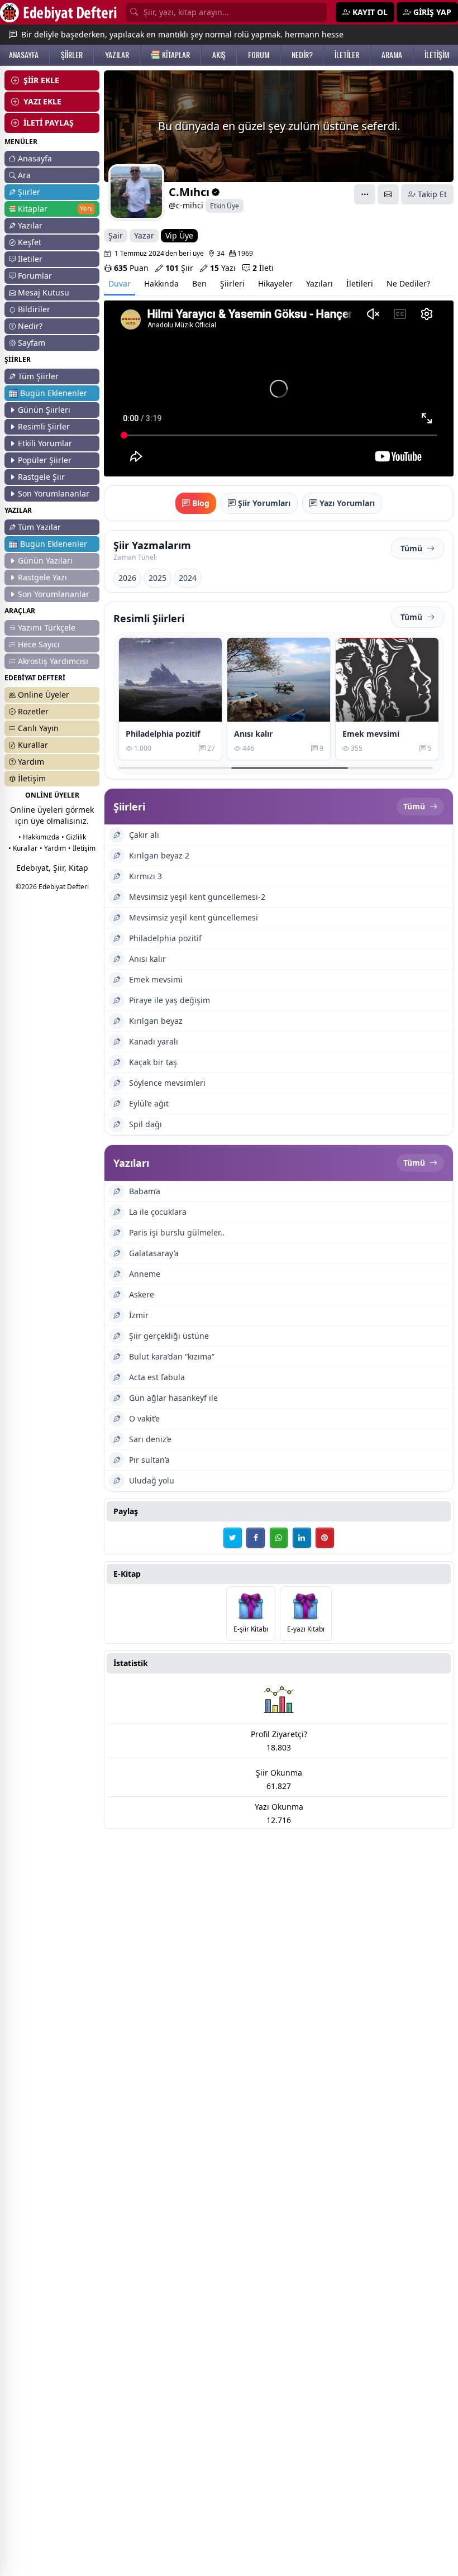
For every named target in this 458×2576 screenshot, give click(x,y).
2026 (127, 578)
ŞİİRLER (72, 55)
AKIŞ (219, 55)
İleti (263, 268)
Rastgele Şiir (41, 477)
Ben (199, 283)
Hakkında (161, 283)
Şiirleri (232, 283)
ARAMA (392, 55)
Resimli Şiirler (44, 426)
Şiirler (29, 192)
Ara (24, 175)
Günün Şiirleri (44, 410)
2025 (158, 578)
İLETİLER (347, 55)
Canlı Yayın (38, 728)
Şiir (179, 268)
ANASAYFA (24, 55)
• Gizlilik (74, 837)
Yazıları (319, 283)
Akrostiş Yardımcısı (53, 661)
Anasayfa (35, 158)
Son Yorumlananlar (54, 493)
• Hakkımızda (39, 837)
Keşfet (30, 242)
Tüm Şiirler (38, 376)
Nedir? (30, 326)
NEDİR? (302, 55)
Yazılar (30, 225)
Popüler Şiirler (45, 460)
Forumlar (35, 276)
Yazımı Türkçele (47, 628)
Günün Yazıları (45, 560)
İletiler (30, 259)
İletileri (360, 283)
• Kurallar (23, 848)
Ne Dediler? (408, 283)
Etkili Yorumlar (45, 443)
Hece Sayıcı (39, 644)
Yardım (31, 762)
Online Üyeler (44, 695)
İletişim (32, 778)
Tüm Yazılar (39, 527)
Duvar (120, 283)
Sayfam (32, 343)
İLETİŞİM (437, 55)
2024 (188, 578)
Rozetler (33, 711)
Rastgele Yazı (42, 577)
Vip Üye (179, 235)
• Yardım (53, 848)
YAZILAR (117, 55)
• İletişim (82, 848)
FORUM (259, 55)
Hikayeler (275, 283)
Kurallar (33, 745)
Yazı (223, 268)
